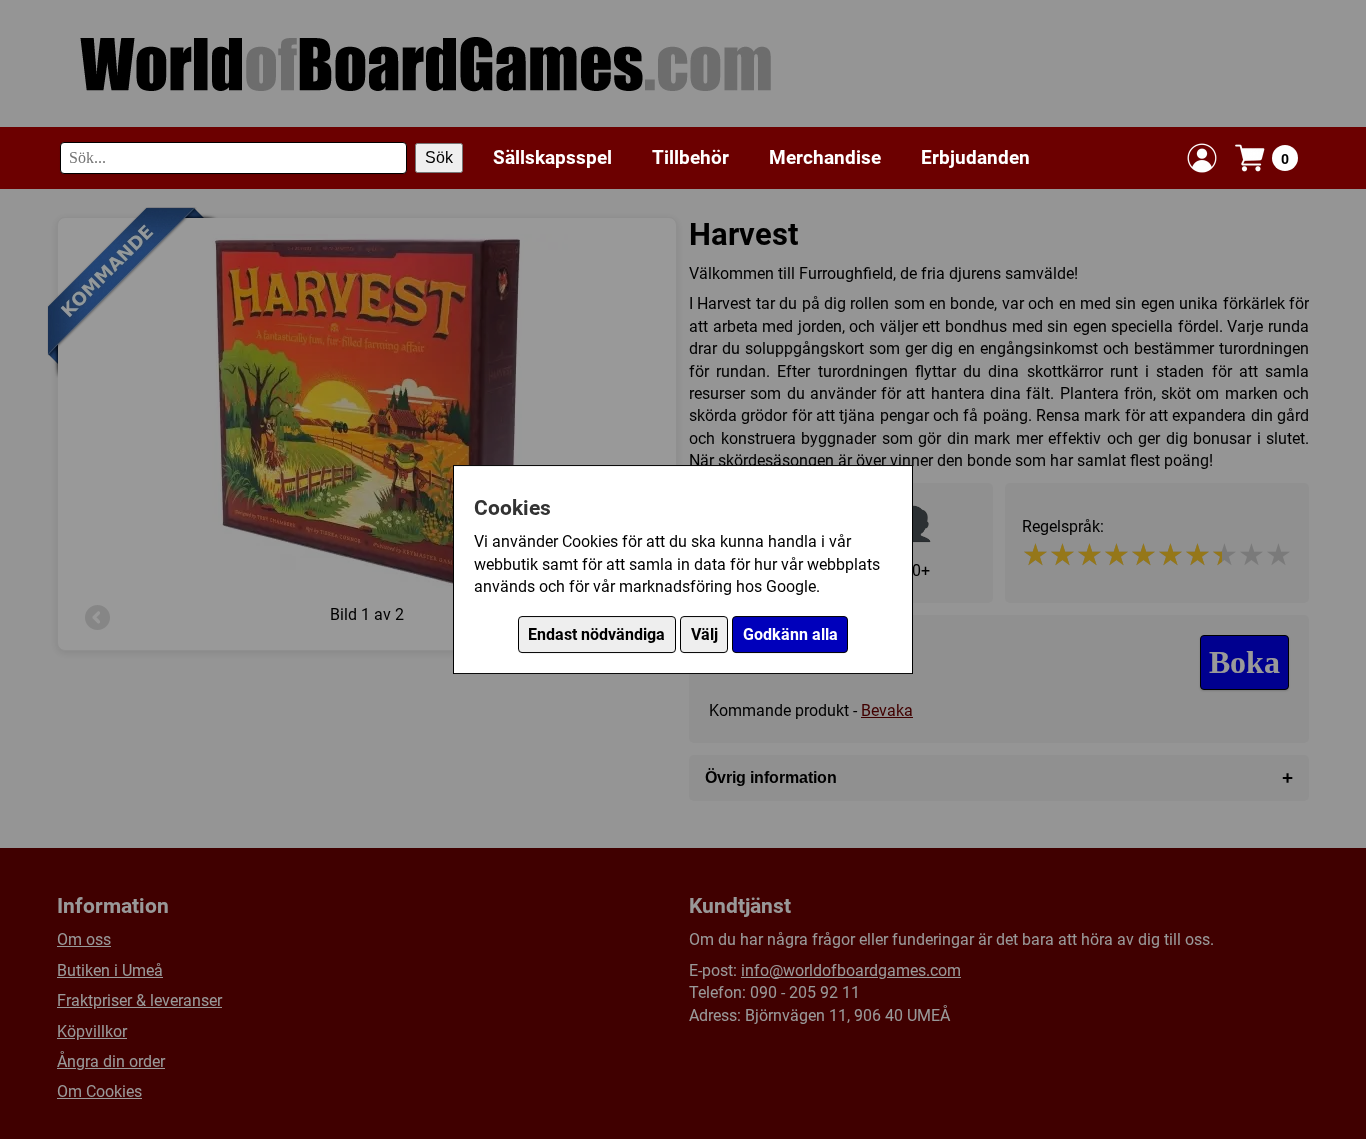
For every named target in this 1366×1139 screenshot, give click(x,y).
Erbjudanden (975, 156)
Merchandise (825, 156)
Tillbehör (690, 156)
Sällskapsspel (552, 156)
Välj (704, 634)
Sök (439, 157)
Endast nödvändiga (596, 634)
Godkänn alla (790, 634)
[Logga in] (1202, 158)
